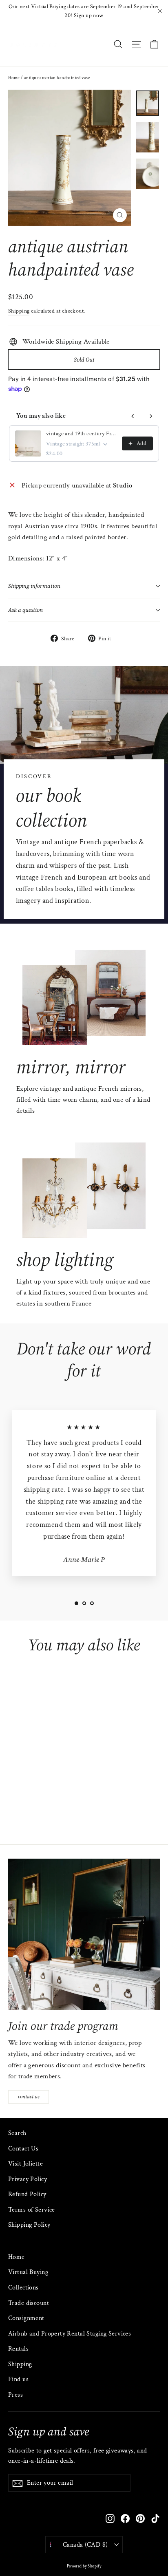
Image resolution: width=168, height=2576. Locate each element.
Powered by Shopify (84, 2566)
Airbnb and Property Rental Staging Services (70, 2334)
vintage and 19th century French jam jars (82, 434)
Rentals (18, 2349)
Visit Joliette (25, 2164)
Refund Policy (27, 2194)
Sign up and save (49, 2431)
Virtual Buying (28, 2272)
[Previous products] (133, 416)
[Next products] (151, 416)
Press (15, 2395)
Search (17, 2133)
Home (14, 78)
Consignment (26, 2318)
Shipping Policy (29, 2225)
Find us (18, 2379)
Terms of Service (32, 2210)
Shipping (19, 311)
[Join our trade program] (84, 1934)
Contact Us (23, 2149)
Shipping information (34, 586)
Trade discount (29, 2303)
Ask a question (25, 610)
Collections (23, 2288)
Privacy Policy (28, 2179)
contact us (29, 2097)
